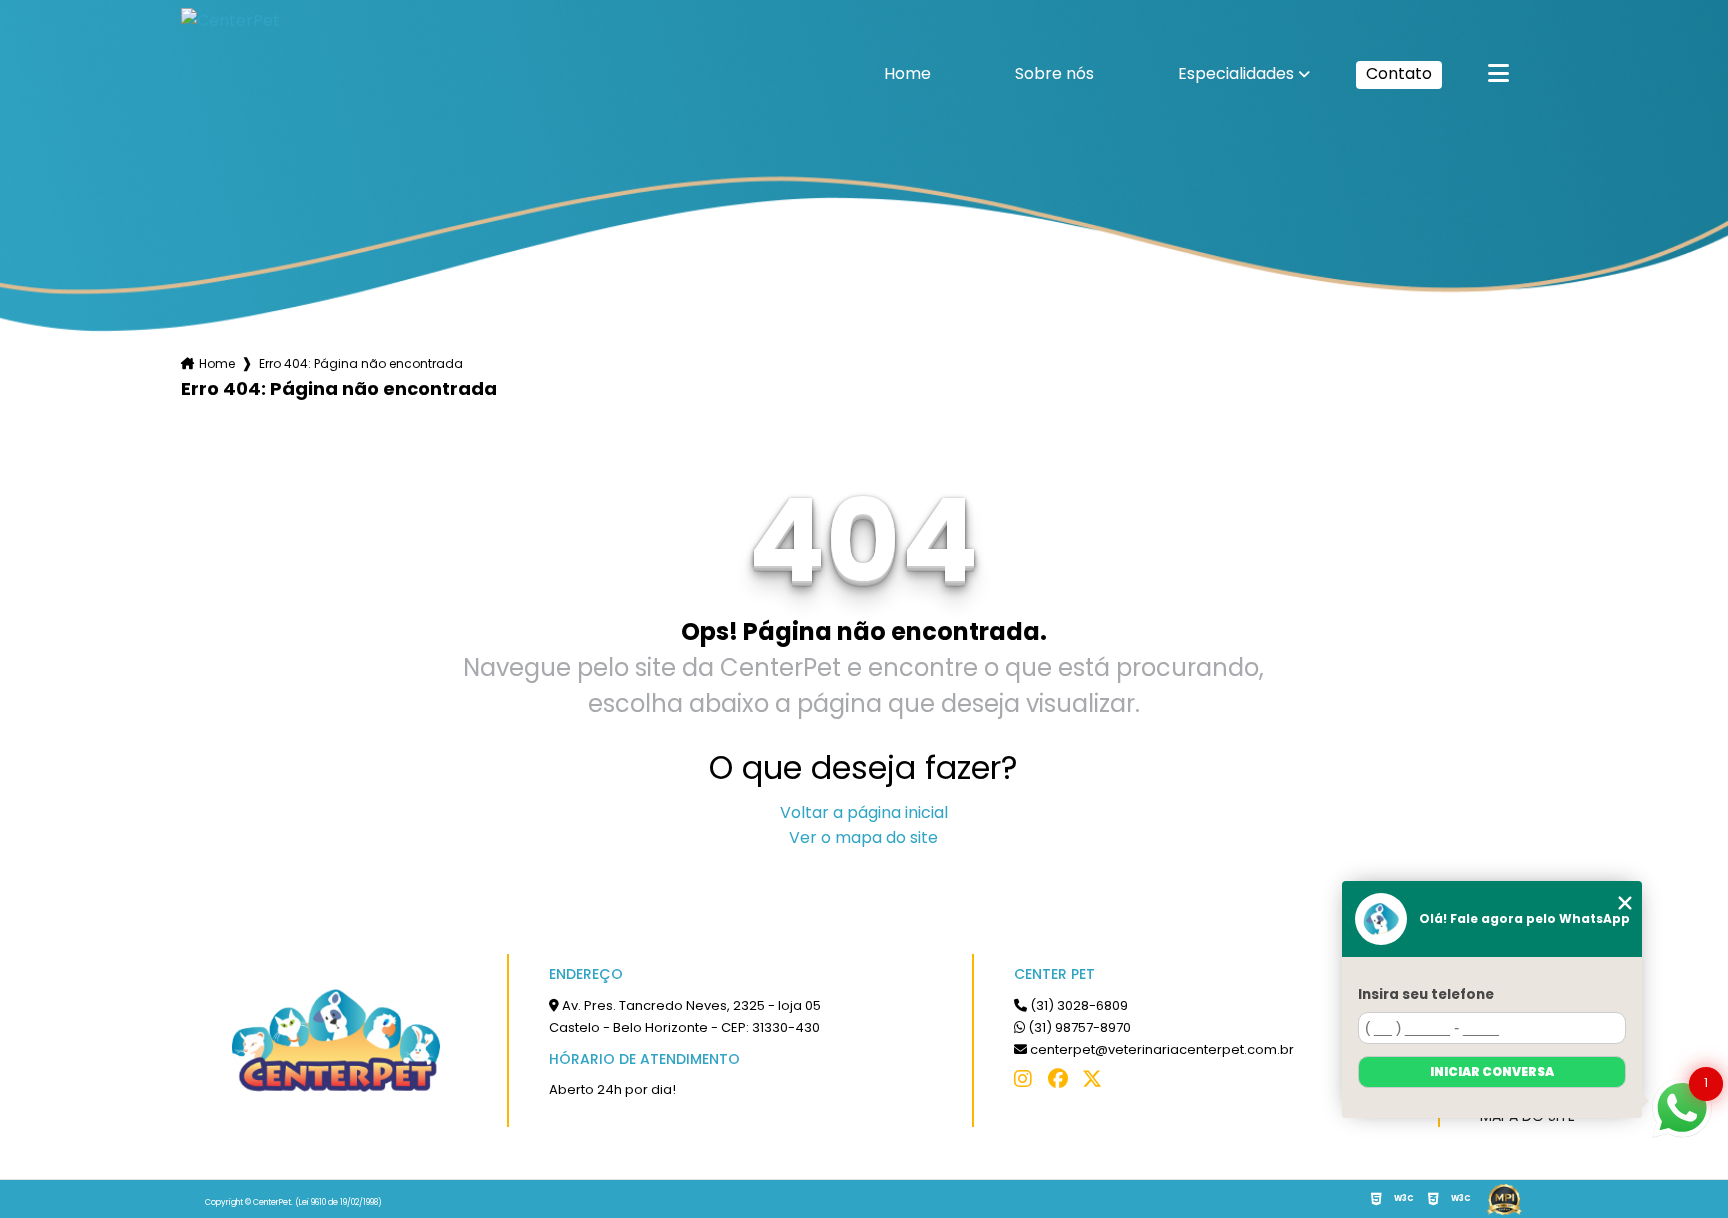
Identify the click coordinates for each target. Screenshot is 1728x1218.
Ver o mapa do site (863, 837)
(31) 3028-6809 (1077, 1005)
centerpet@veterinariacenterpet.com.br (1160, 1049)
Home (907, 75)
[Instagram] (1029, 1084)
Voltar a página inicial (864, 812)
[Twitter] (1097, 1084)
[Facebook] (1063, 1084)
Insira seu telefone (1426, 994)
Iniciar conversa (1492, 1071)
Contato (1399, 73)
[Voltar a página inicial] (281, 74)
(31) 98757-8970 (1078, 1027)
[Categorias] (1498, 75)
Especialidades (1236, 75)
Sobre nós (1054, 75)
